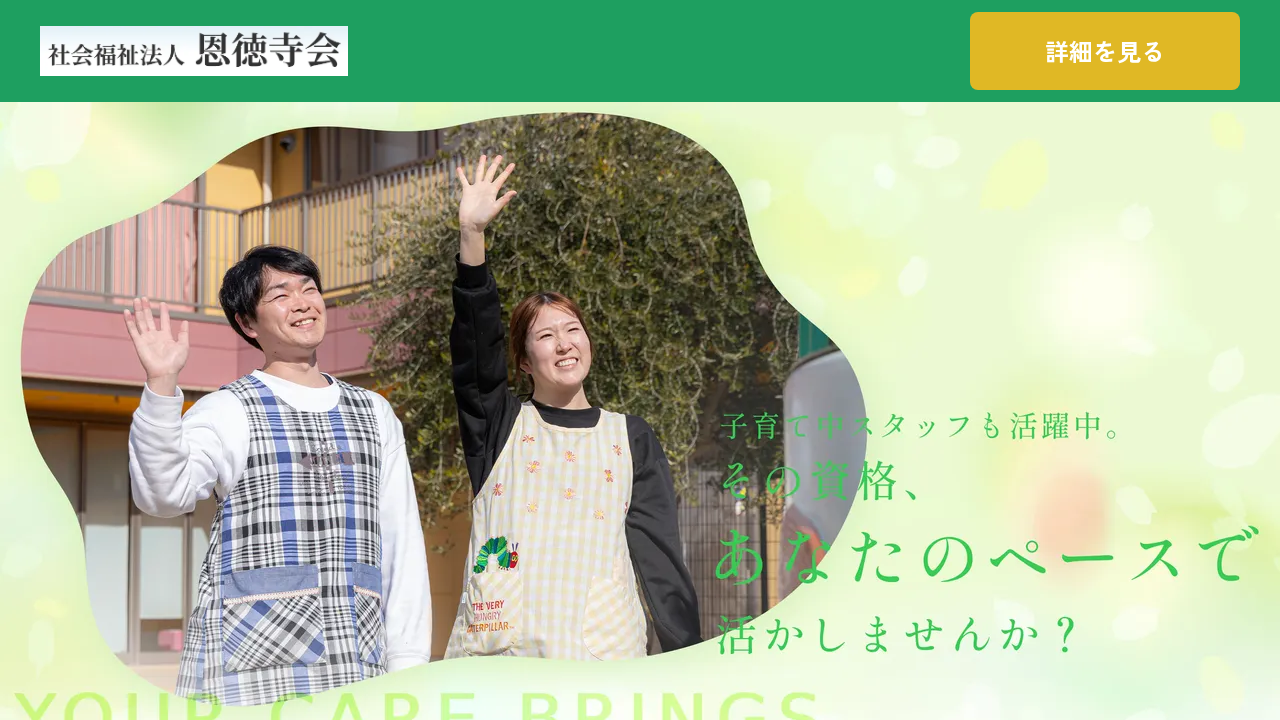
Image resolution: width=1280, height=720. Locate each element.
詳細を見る (1105, 50)
